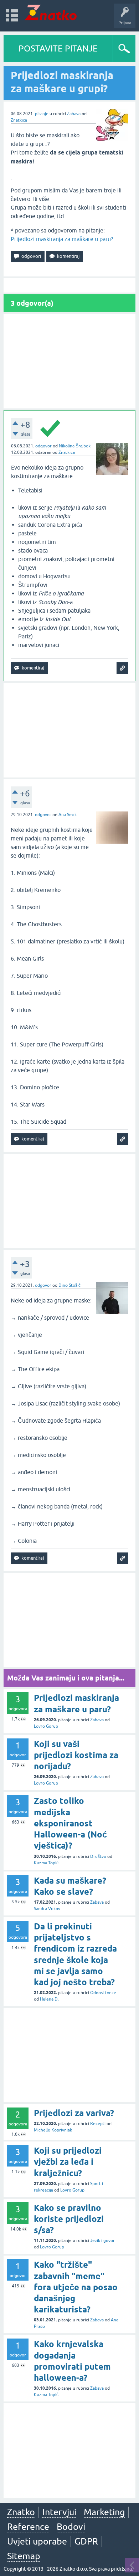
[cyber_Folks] (84, 639)
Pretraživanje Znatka (89, 719)
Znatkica (19, 120)
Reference (28, 2527)
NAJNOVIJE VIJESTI (89, 682)
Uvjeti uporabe (37, 2541)
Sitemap (24, 2556)
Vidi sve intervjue (89, 142)
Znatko (21, 2512)
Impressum (69, 697)
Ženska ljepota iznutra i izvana (89, 127)
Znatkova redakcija (101, 697)
